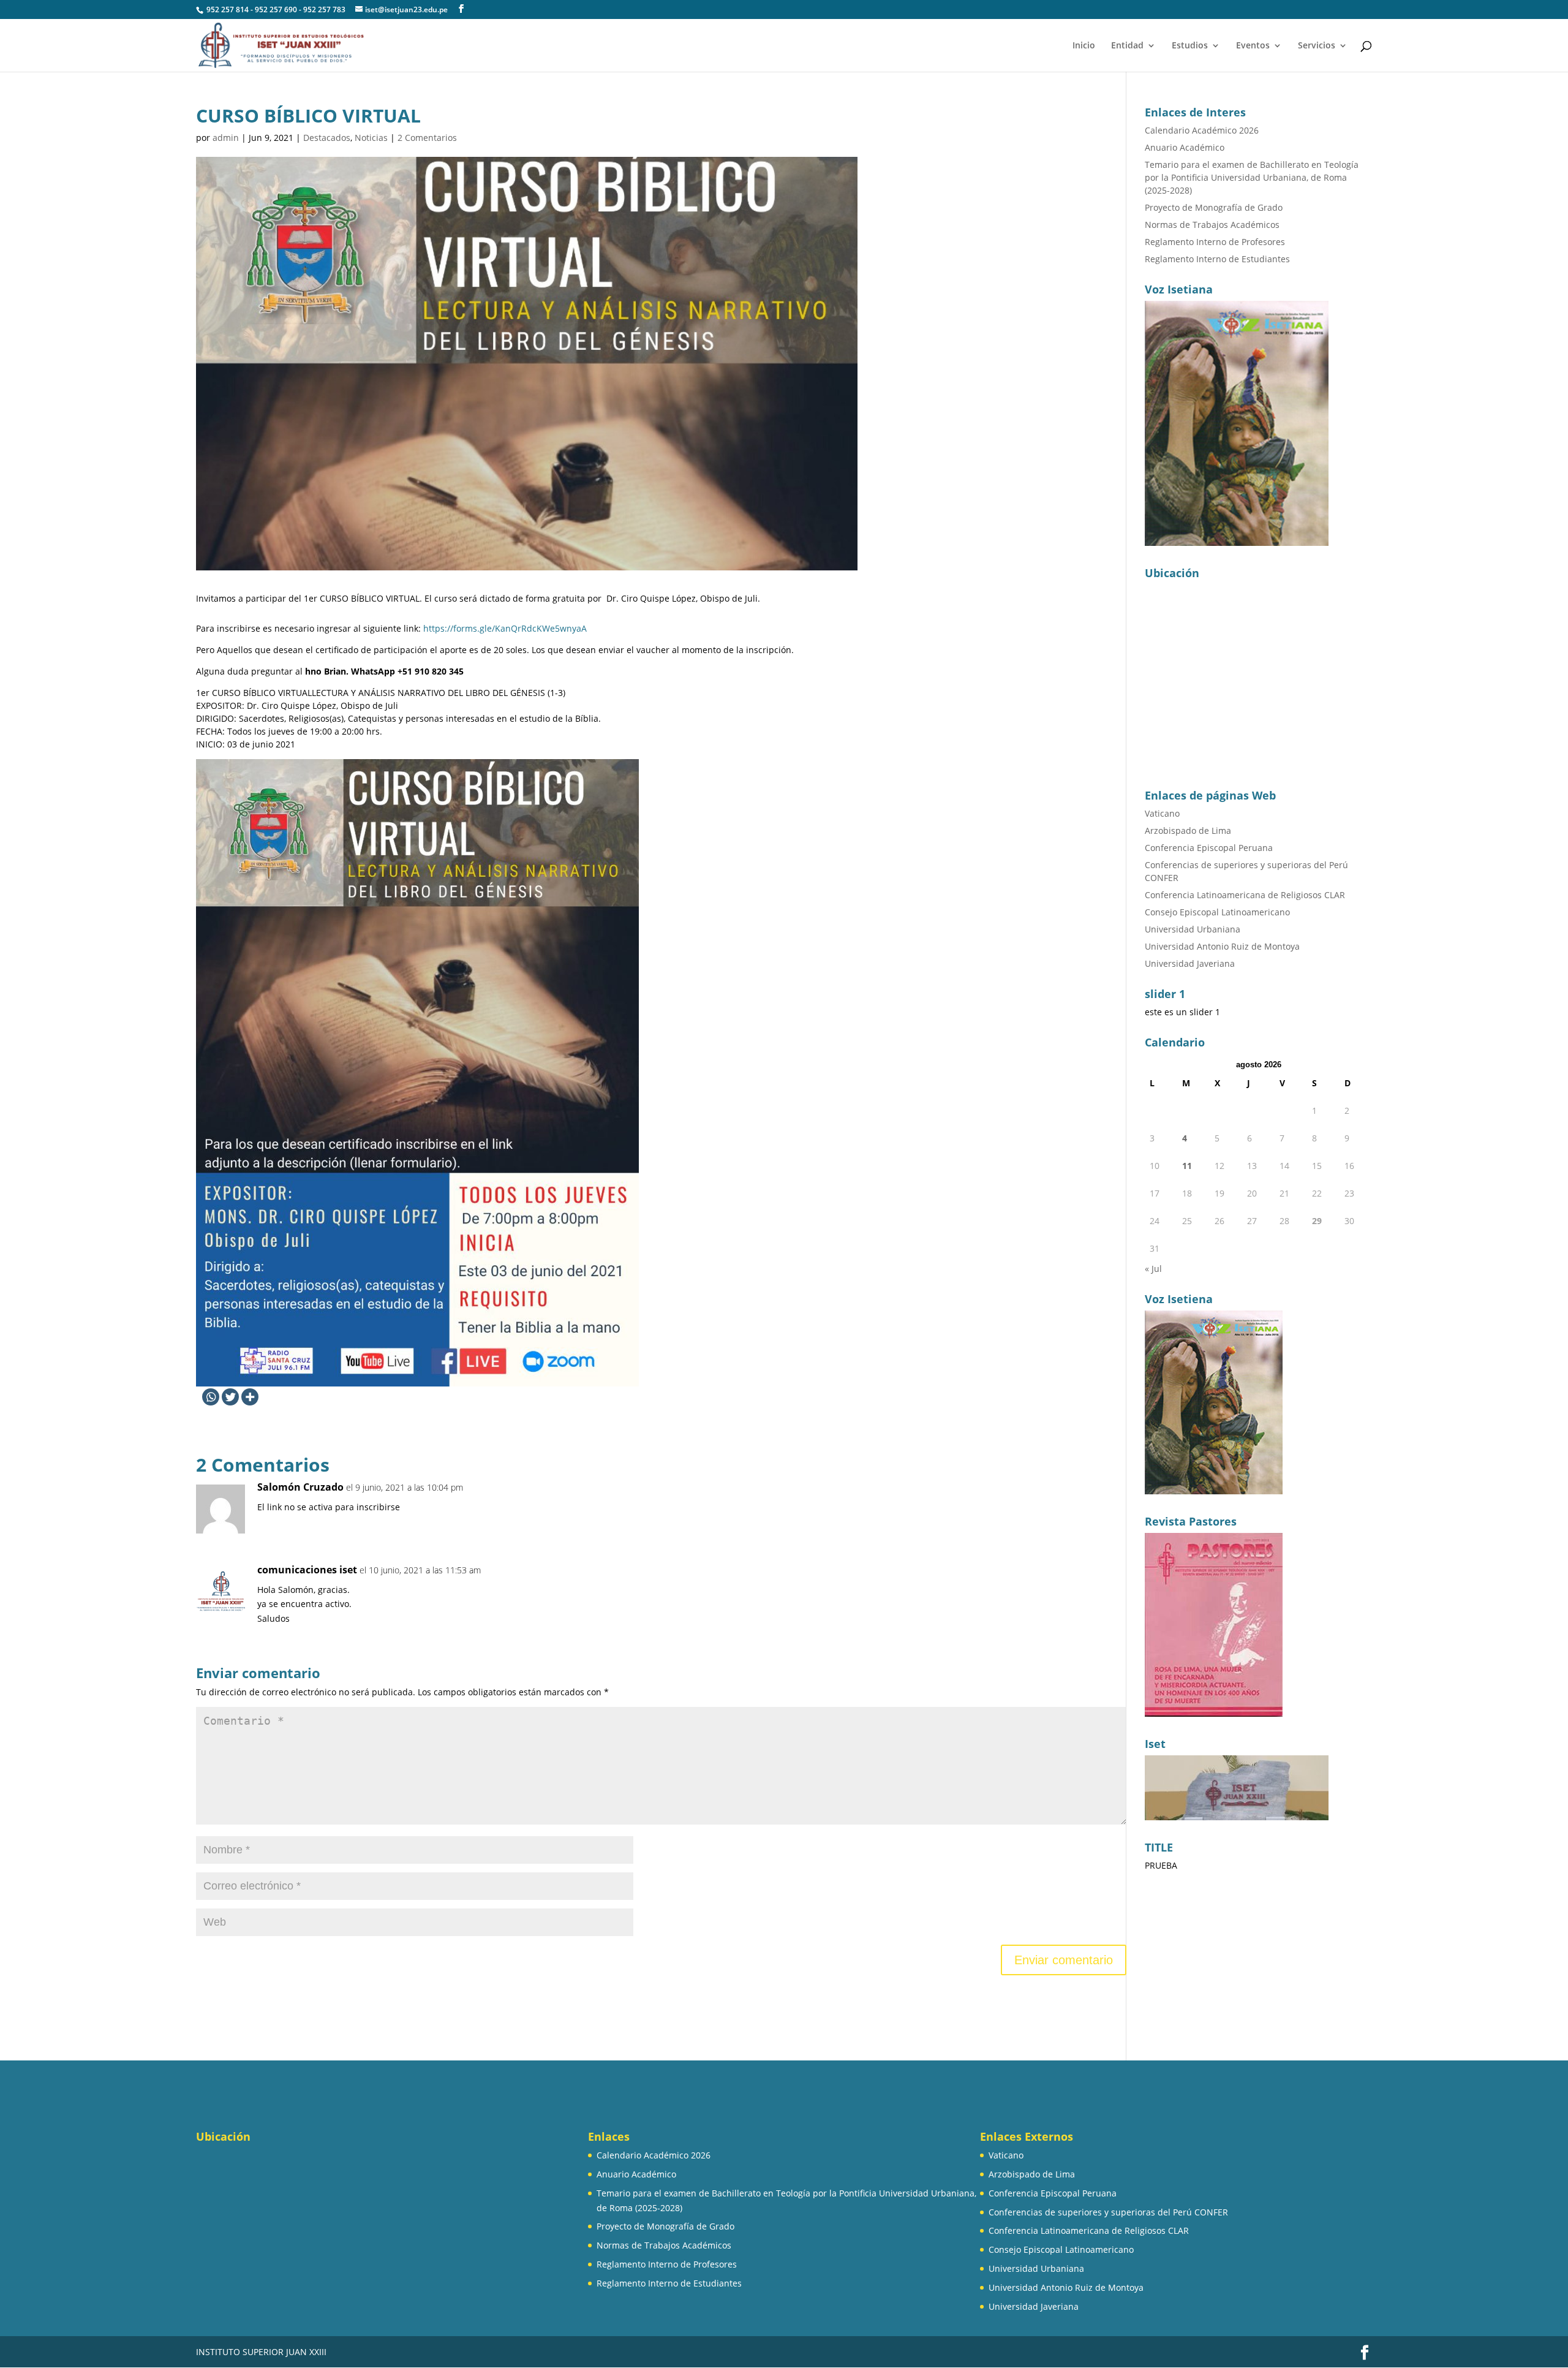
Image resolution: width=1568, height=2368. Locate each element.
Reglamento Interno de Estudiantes (1217, 259)
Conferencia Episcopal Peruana (1209, 848)
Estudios (1190, 46)
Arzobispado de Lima (1188, 830)
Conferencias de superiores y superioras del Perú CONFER (1108, 2212)
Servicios (1317, 46)
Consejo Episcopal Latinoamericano (1217, 912)
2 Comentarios (427, 138)
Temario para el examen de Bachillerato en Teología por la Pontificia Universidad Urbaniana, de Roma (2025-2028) (1252, 177)
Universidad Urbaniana (1193, 929)
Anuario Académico (1185, 147)
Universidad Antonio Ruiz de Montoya (1222, 946)
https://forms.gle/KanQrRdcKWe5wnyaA (505, 628)
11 (1187, 1166)
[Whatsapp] (211, 1397)
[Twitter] (230, 1397)
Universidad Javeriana (1190, 963)
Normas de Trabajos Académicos (1212, 225)
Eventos (1253, 46)
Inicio (1084, 46)
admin (226, 138)
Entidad (1127, 46)
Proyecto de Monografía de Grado (1214, 207)
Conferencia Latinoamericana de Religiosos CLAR (1245, 895)
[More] (250, 1397)
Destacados (327, 138)
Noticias (371, 138)
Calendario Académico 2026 (1202, 130)
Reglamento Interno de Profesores (1215, 242)
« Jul (1153, 1269)
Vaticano (1162, 813)
